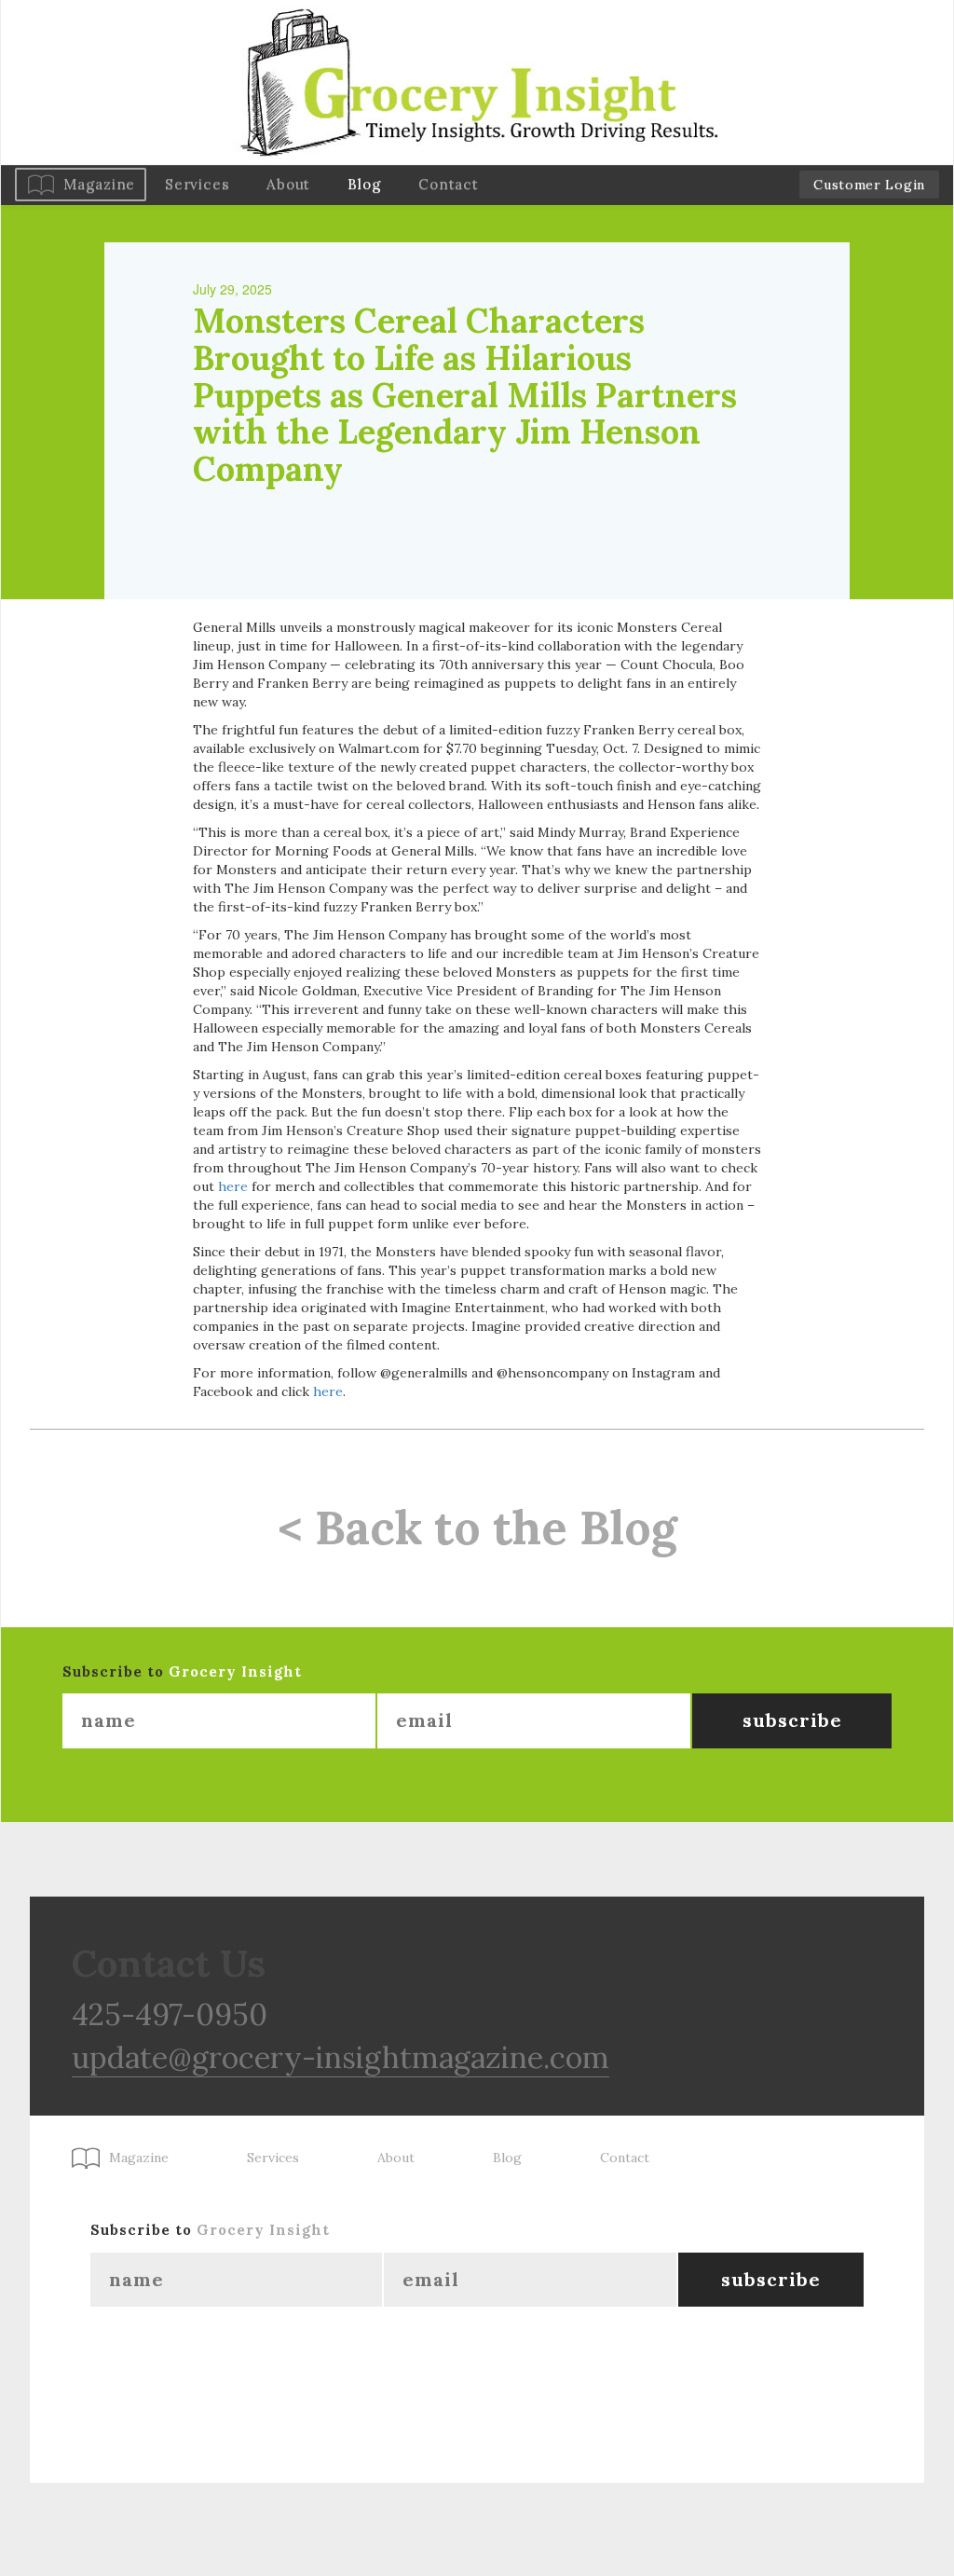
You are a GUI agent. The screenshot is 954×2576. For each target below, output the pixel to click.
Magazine (99, 184)
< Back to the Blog (477, 1528)
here (233, 1186)
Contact (448, 184)
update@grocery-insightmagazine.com (341, 2057)
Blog (364, 184)
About (288, 184)
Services (197, 184)
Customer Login (869, 185)
